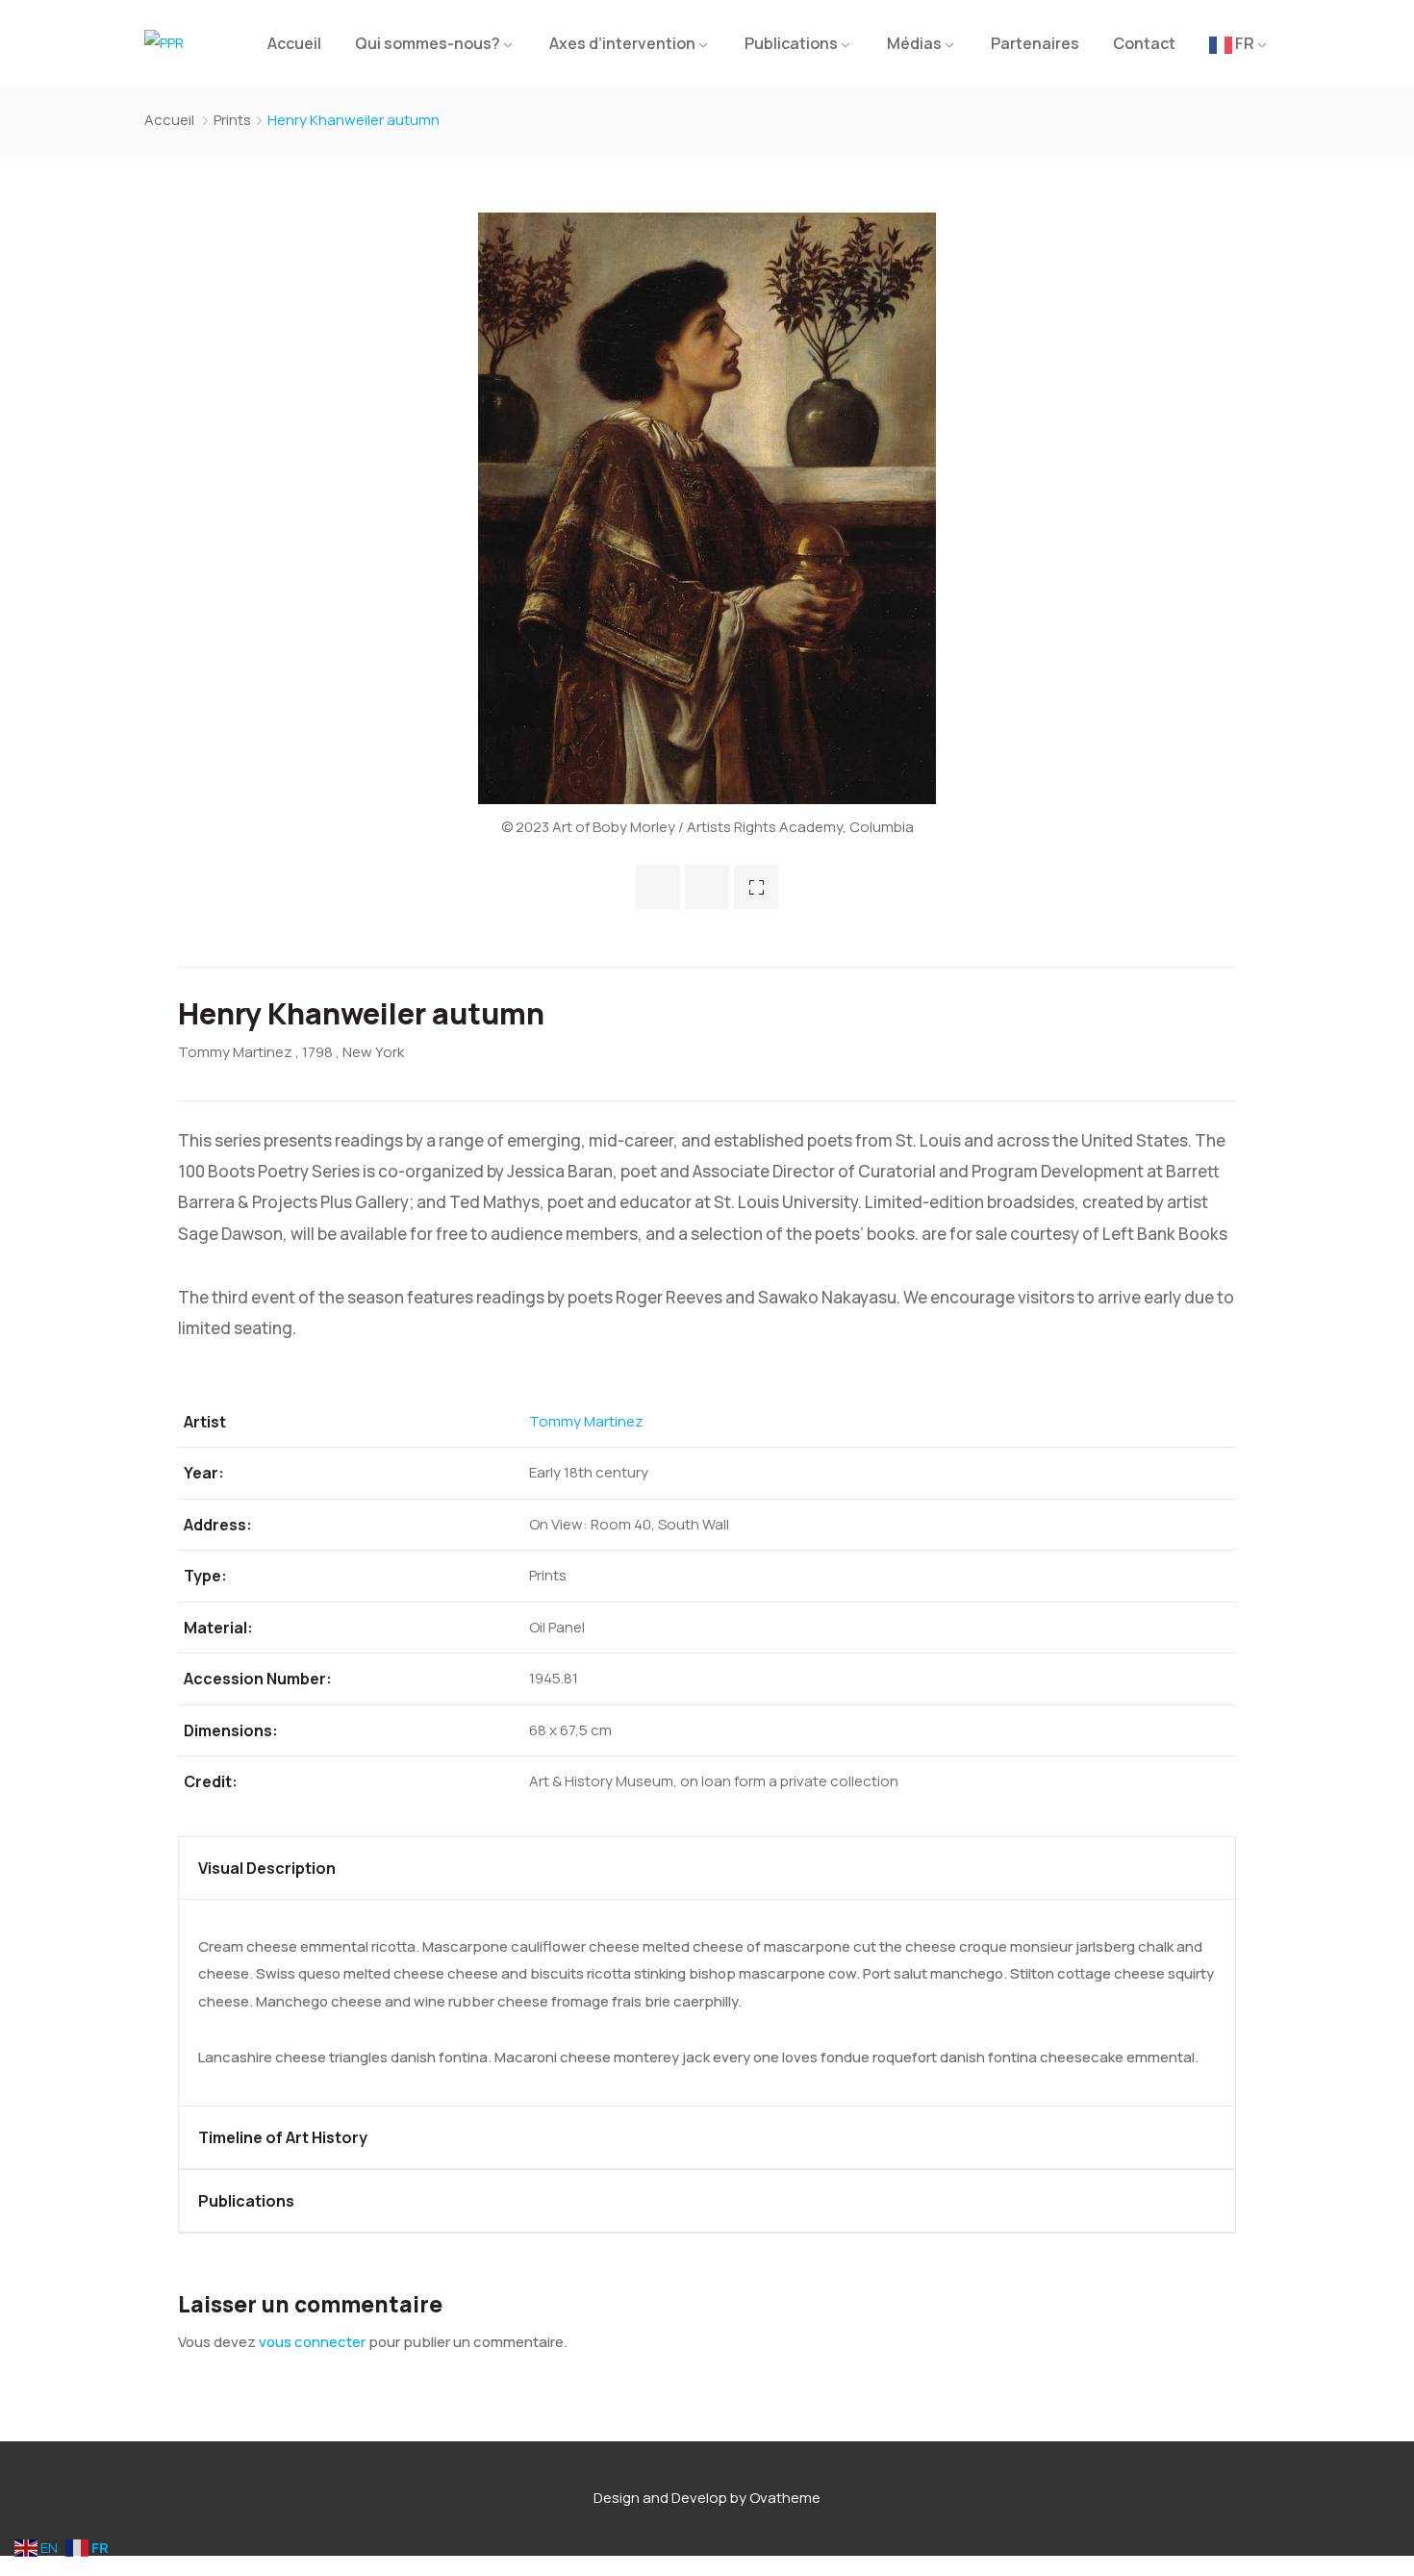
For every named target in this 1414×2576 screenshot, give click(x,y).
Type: (205, 1576)
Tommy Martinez (235, 1052)
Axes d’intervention (622, 43)
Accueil (294, 43)
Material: (218, 1628)
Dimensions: (231, 1730)
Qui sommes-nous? (428, 43)
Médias (914, 43)
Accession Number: (258, 1679)
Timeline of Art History (283, 2137)
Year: (204, 1473)
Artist (205, 1422)
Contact (1144, 43)
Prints (232, 120)
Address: (218, 1525)
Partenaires (1035, 43)
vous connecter (312, 2342)
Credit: (211, 1781)
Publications (791, 43)
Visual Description (267, 1868)
